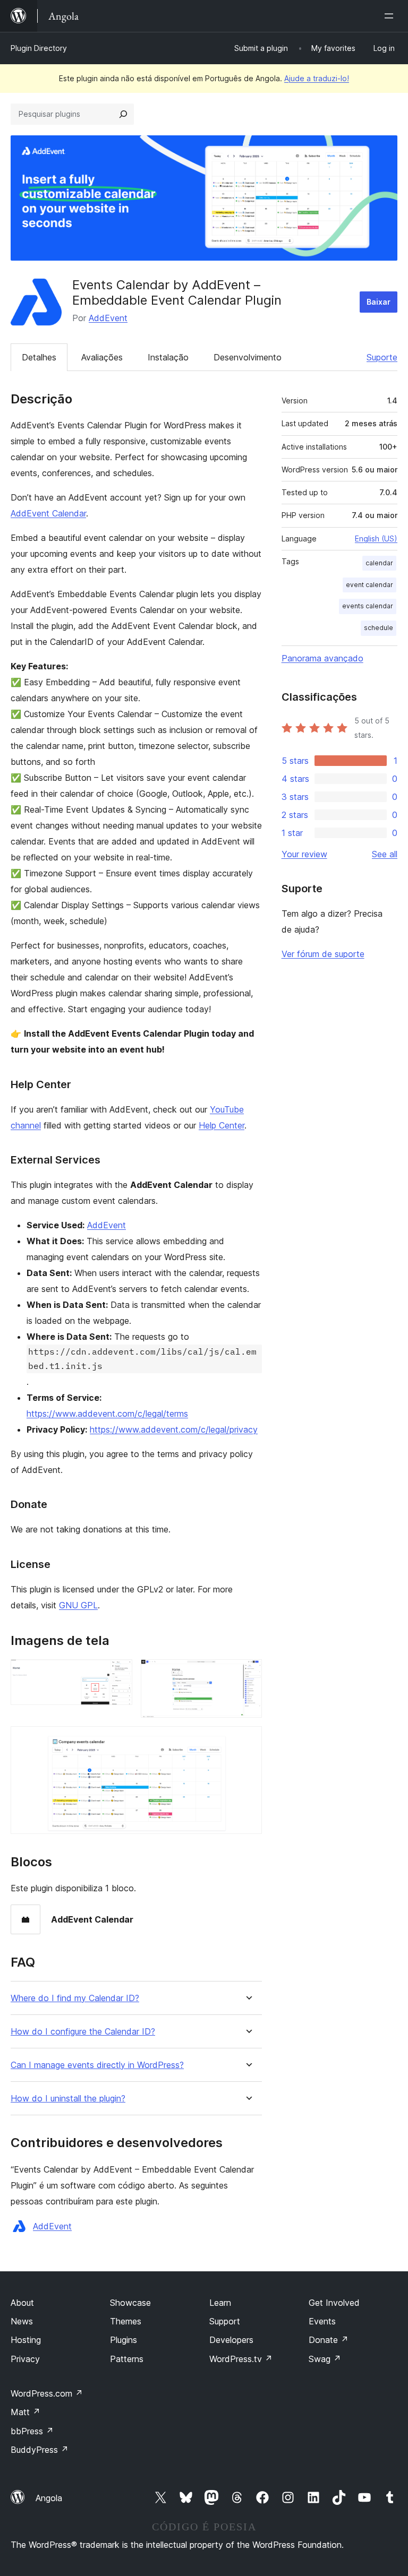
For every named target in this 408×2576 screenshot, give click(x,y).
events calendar (368, 606)
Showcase (130, 2303)
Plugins (124, 2340)
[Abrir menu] (391, 16)
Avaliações (102, 357)
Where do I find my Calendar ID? (75, 1998)
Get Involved (334, 2303)
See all (385, 854)
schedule (379, 628)
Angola (49, 2498)
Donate (329, 2340)
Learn (220, 2303)
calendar (379, 563)
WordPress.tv (241, 2359)
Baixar (379, 302)
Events (322, 2321)
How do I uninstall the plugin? (68, 2099)
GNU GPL (78, 1605)
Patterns (127, 2359)
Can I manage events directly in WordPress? (97, 2065)
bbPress (32, 2431)
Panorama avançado (322, 658)
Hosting (26, 2340)
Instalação (168, 357)
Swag (325, 2359)
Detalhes (39, 357)
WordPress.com (47, 2393)
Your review (304, 854)
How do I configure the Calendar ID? (83, 2032)
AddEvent (108, 318)
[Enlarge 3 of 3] (248, 1741)
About (22, 2303)
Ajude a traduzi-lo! (317, 78)
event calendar (369, 585)
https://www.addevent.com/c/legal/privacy (174, 1429)
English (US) (376, 539)
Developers (231, 2340)
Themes (126, 2321)
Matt (25, 2412)
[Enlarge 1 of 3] (118, 1674)
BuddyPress (40, 2450)
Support (225, 2321)
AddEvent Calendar (48, 513)
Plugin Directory (39, 48)
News (22, 2321)
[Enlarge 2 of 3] (248, 1674)
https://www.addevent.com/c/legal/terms (107, 1414)
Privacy (25, 2359)
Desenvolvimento (248, 357)
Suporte (382, 357)
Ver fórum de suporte (323, 954)
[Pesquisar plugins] (123, 114)
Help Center (222, 1125)
